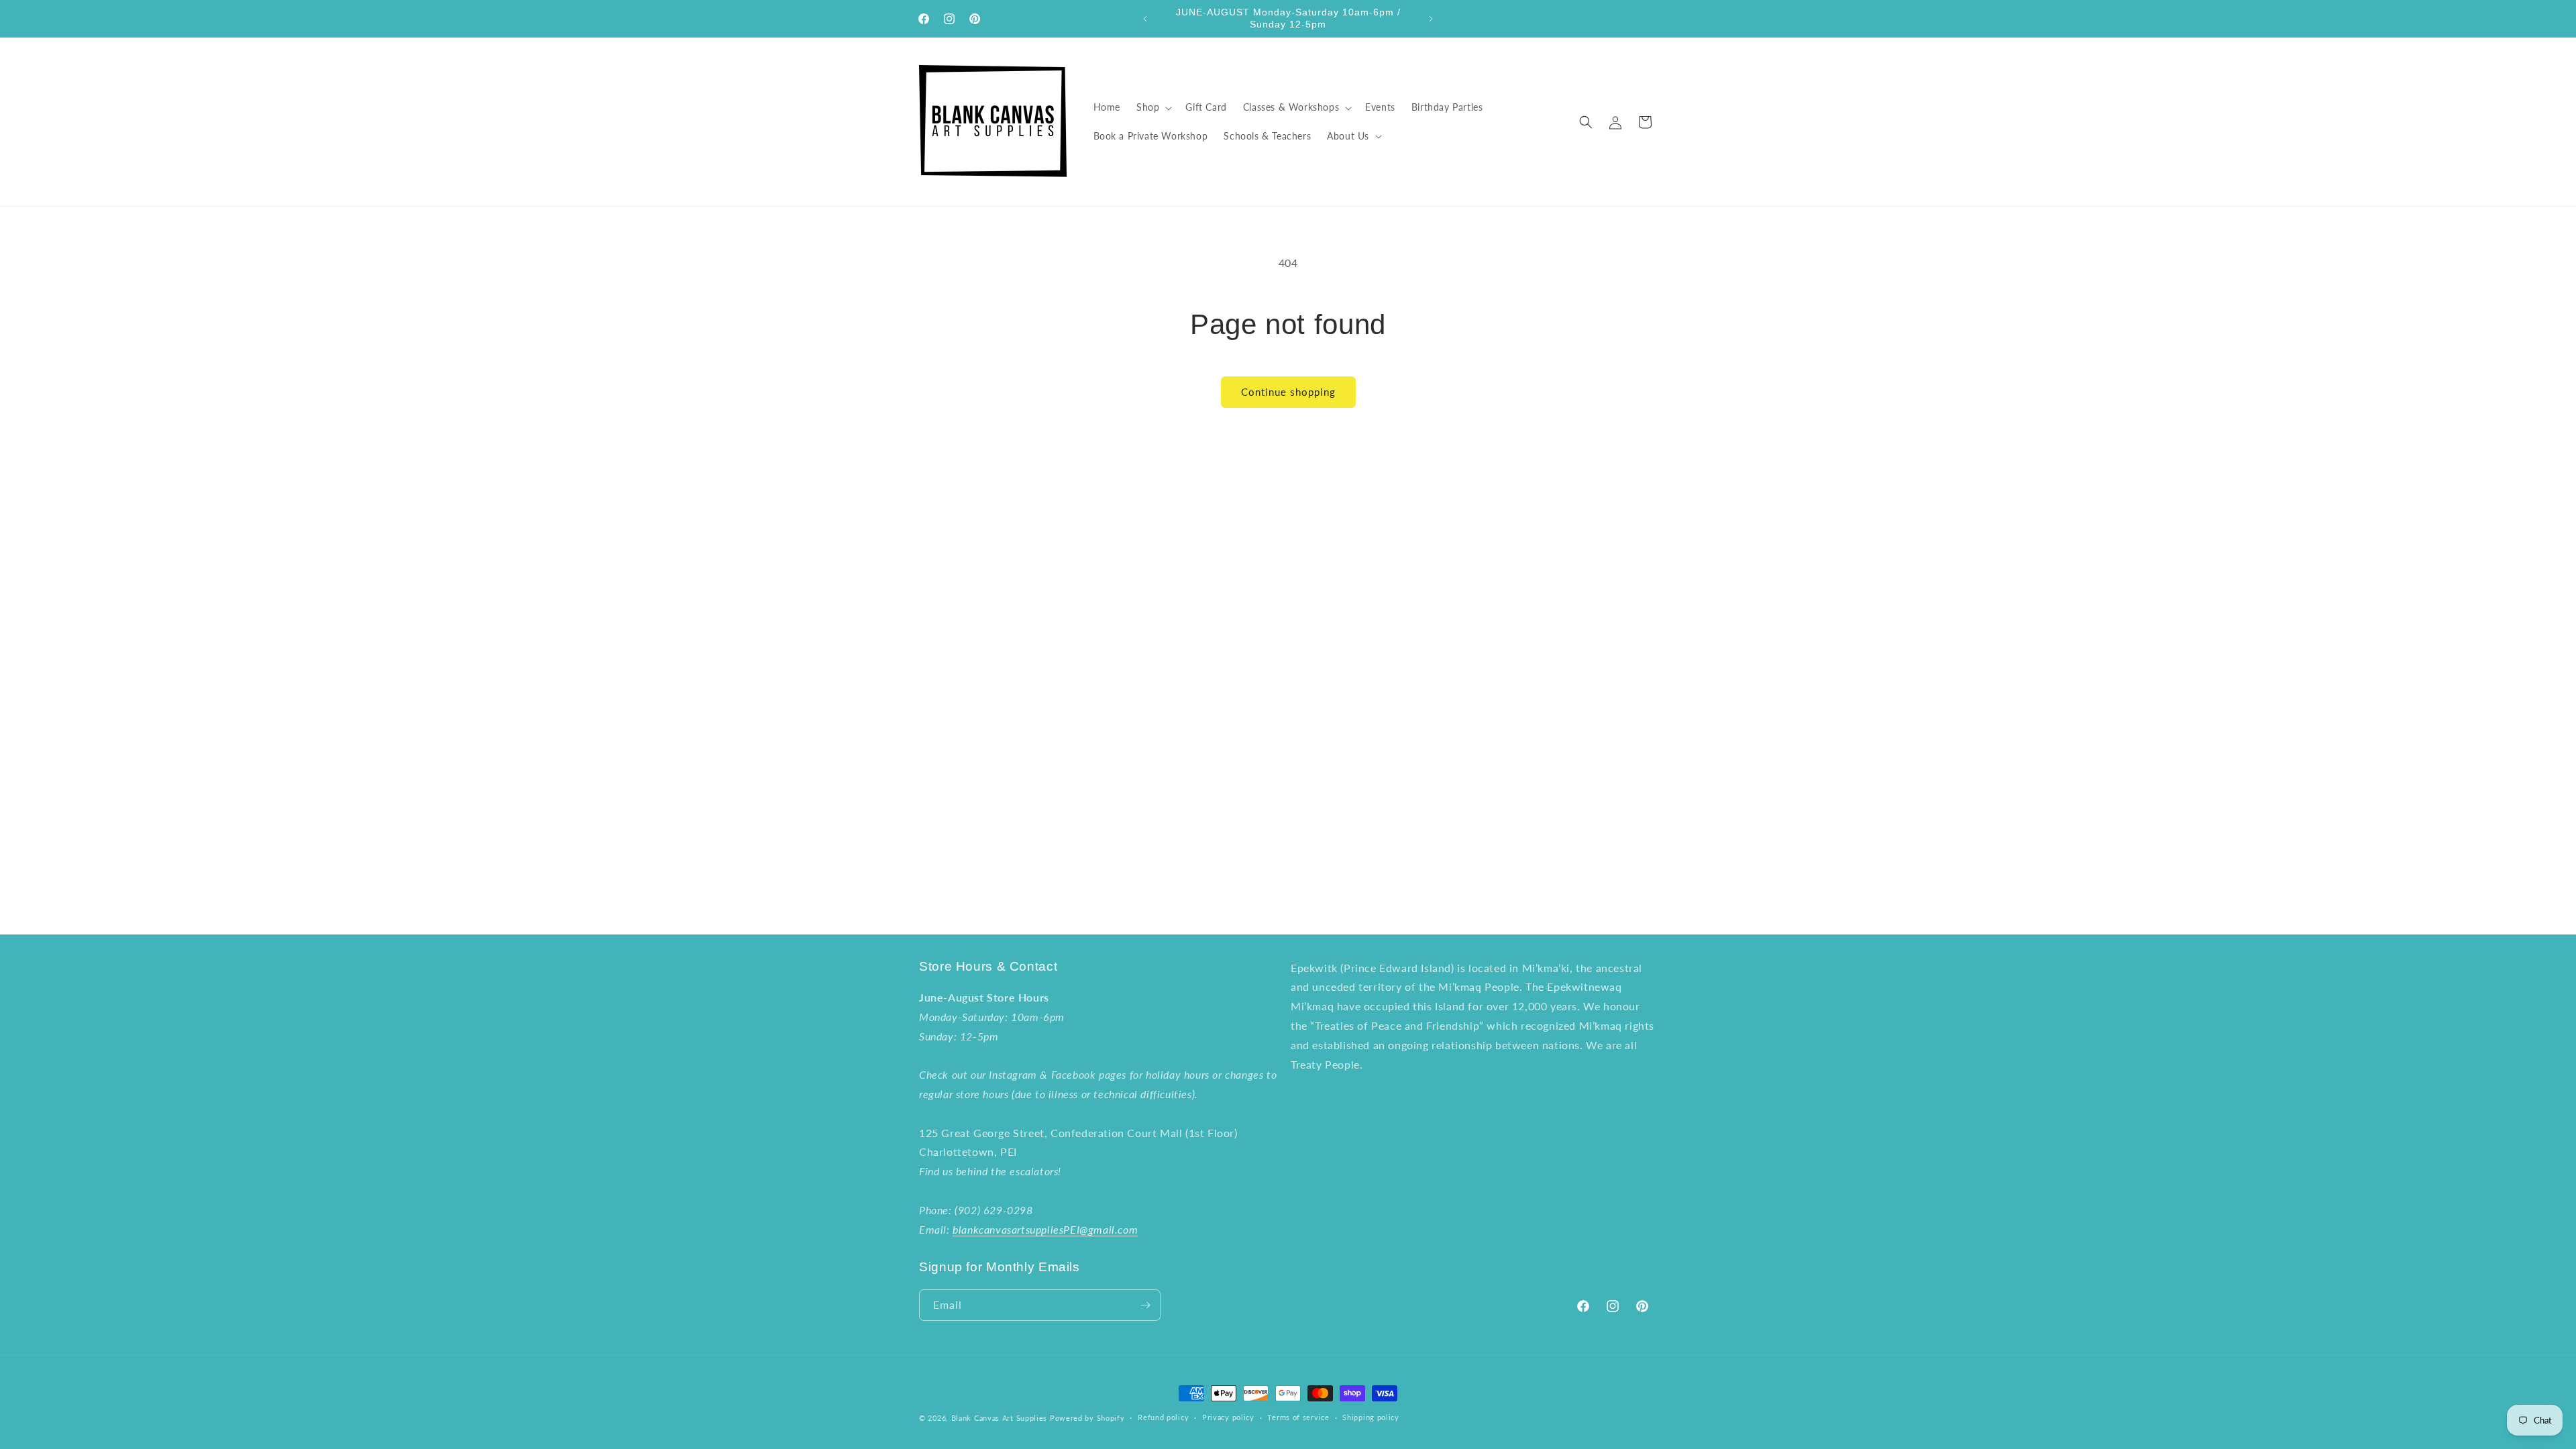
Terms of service (1298, 1417)
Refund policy (1163, 1417)
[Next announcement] (1431, 19)
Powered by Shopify (1087, 1418)
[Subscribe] (1145, 1305)
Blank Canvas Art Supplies (1000, 1418)
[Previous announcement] (1145, 19)
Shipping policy (1371, 1417)
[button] (1153, 107)
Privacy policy (1228, 1417)
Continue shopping (1288, 392)
